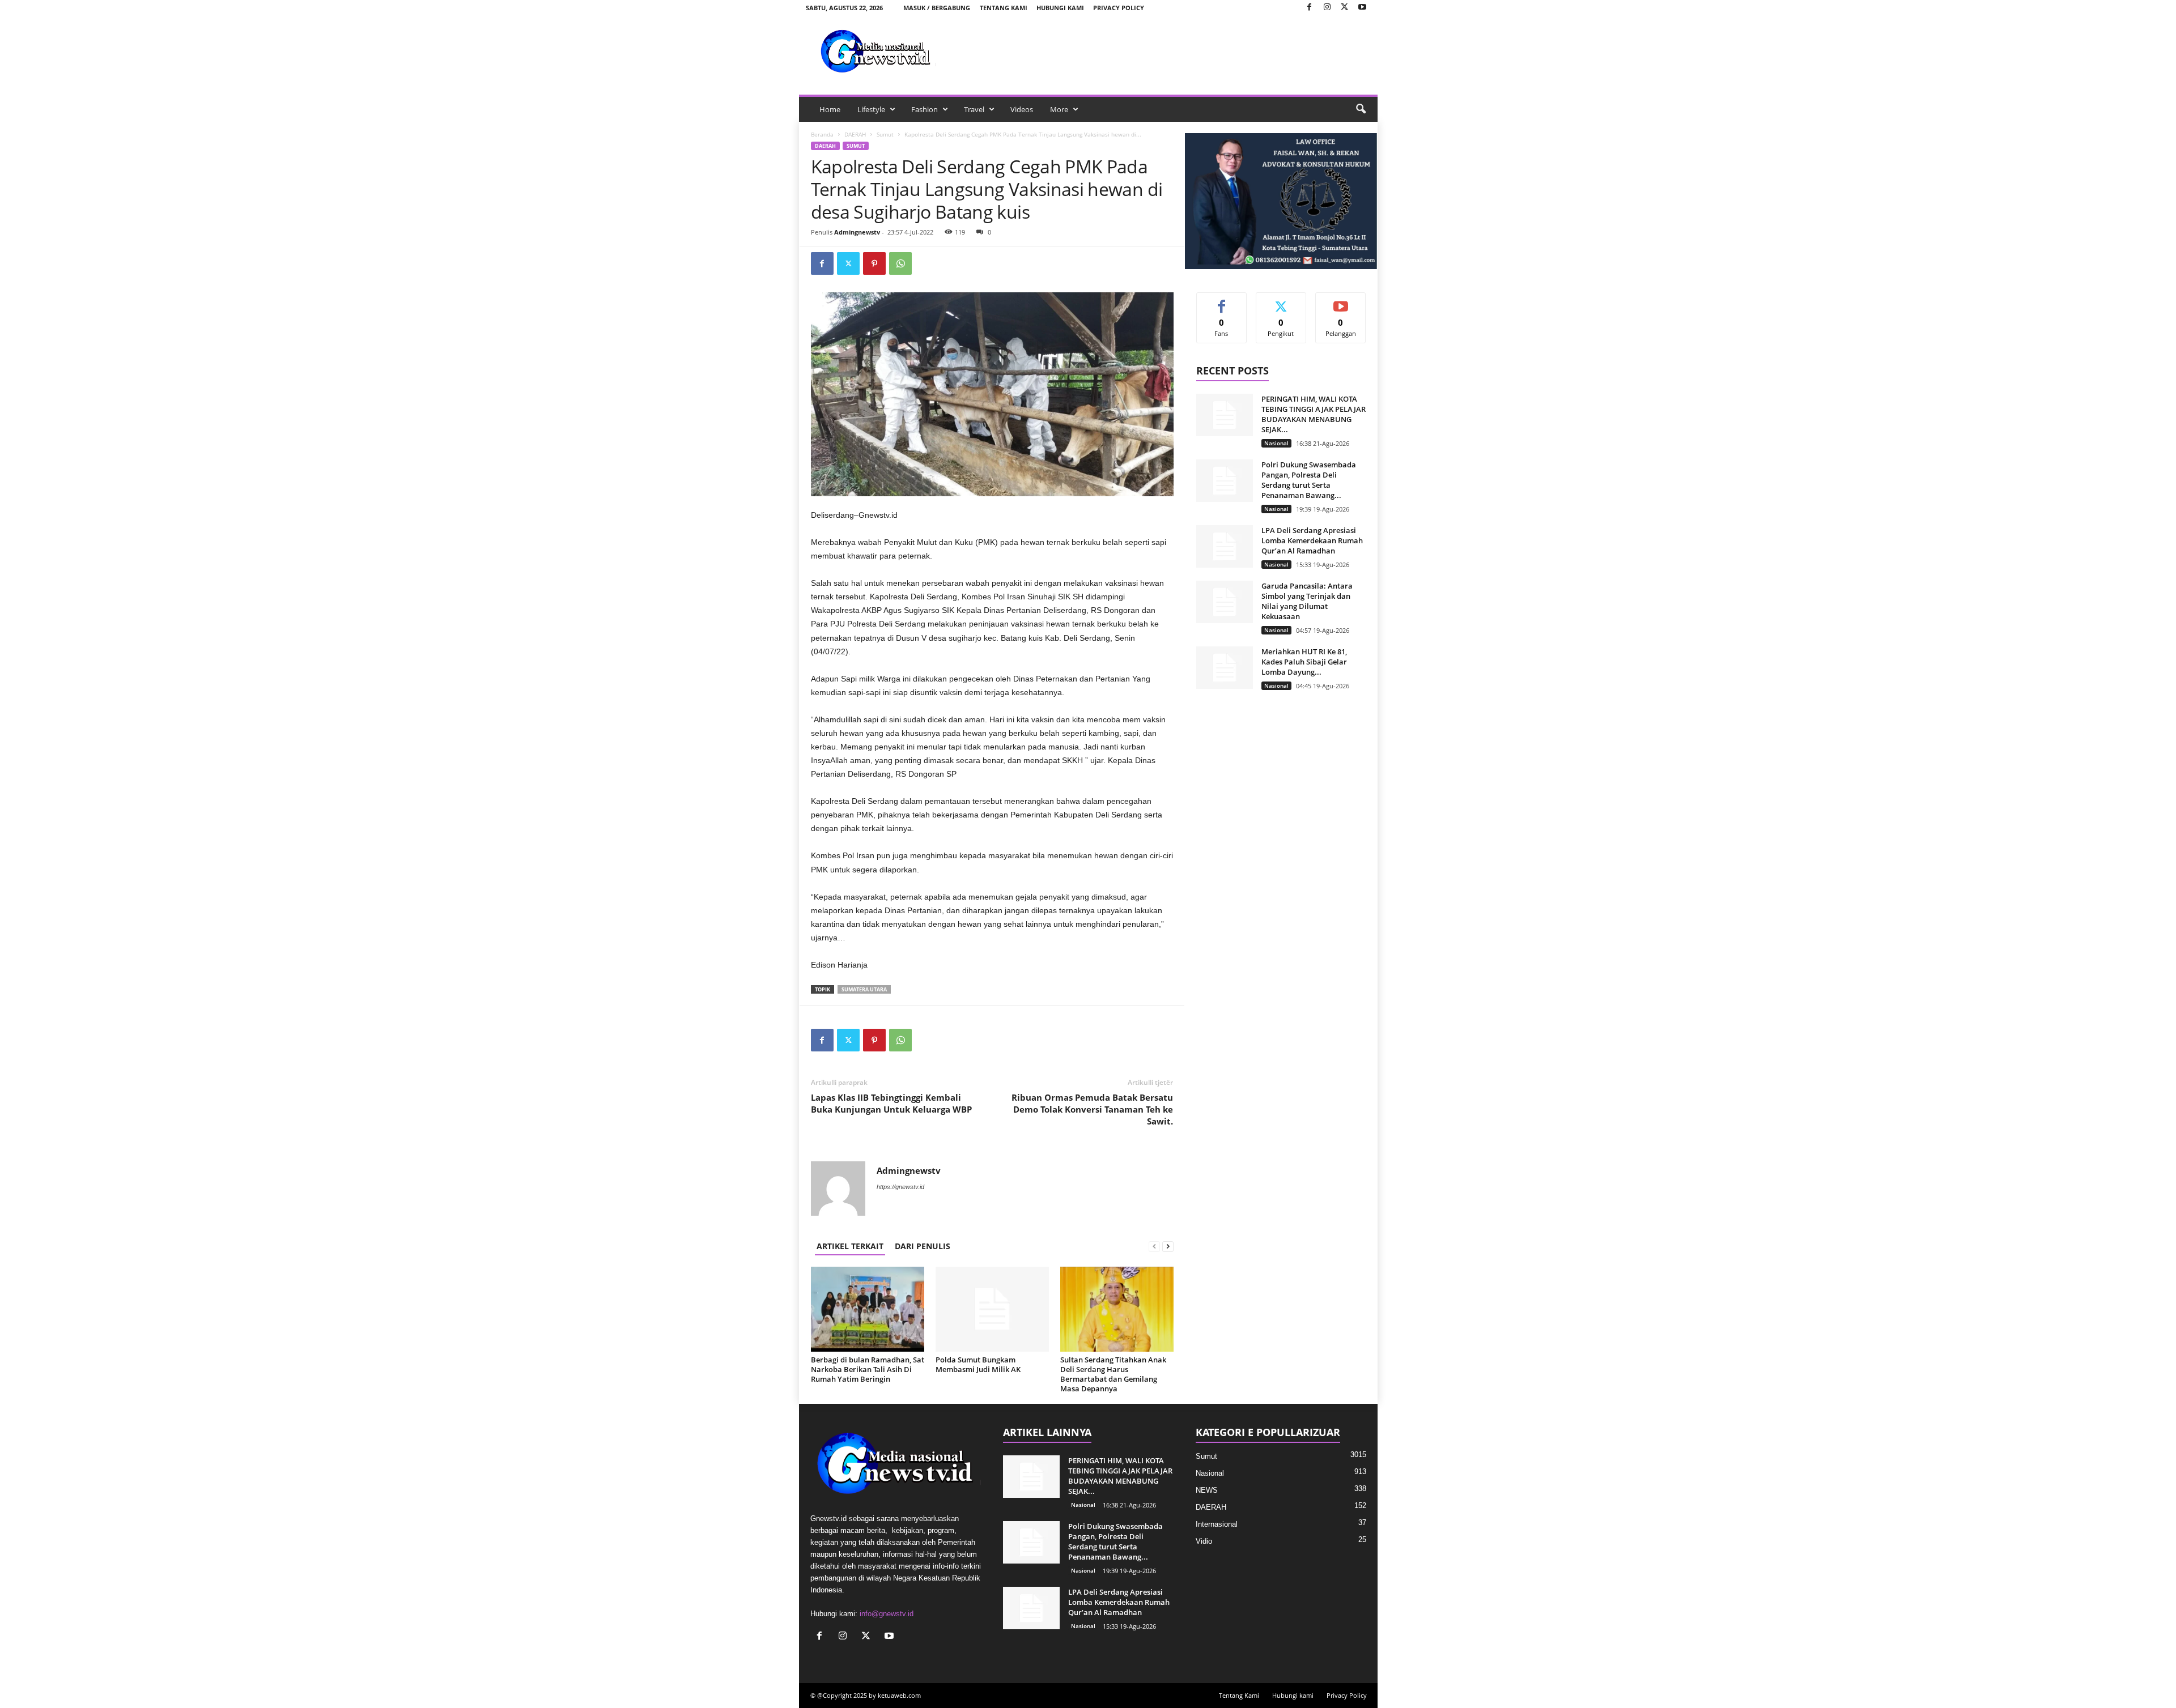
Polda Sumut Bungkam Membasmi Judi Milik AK (978, 1364)
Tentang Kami (1004, 8)
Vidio (1204, 1541)
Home (830, 109)
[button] (1361, 109)
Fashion (925, 109)
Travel (974, 109)
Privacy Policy (1119, 8)
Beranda (822, 134)
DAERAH (855, 134)
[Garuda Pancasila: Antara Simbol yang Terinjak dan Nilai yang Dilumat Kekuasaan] (1225, 602)
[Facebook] (1310, 8)
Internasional (1217, 1524)
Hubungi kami (1060, 8)
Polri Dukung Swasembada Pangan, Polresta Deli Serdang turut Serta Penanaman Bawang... (1309, 480)
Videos (1022, 109)
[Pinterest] (874, 263)
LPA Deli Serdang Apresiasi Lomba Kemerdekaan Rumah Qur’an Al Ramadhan (1312, 540)
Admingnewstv (857, 232)
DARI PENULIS (923, 1246)
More (1059, 109)
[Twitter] (1345, 8)
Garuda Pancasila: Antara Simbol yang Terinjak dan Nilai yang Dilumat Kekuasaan (1307, 601)
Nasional (1276, 443)
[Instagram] (1327, 8)
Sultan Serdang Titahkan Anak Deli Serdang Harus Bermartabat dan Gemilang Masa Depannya (1113, 1374)
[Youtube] (1362, 8)
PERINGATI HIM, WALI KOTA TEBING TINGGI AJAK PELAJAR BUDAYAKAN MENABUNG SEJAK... (1314, 414)
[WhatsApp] (900, 263)
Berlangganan (1341, 305)
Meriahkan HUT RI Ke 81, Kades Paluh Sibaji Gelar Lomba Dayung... (1304, 662)
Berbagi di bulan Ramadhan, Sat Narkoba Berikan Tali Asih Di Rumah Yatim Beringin (868, 1369)
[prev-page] (1154, 1246)
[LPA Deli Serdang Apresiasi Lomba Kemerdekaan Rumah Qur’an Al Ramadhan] (1225, 546)
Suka (1221, 301)
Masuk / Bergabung (937, 8)
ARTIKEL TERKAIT (850, 1246)
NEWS (1207, 1490)
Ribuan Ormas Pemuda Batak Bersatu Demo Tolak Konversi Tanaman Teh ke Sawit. (1092, 1109)
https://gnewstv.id (900, 1187)
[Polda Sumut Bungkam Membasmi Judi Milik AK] (992, 1309)
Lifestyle (871, 109)
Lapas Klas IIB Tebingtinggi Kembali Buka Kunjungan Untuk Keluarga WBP (891, 1103)
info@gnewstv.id (887, 1614)
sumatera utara (864, 989)
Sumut (885, 134)
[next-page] (1168, 1246)
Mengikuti (1281, 301)
